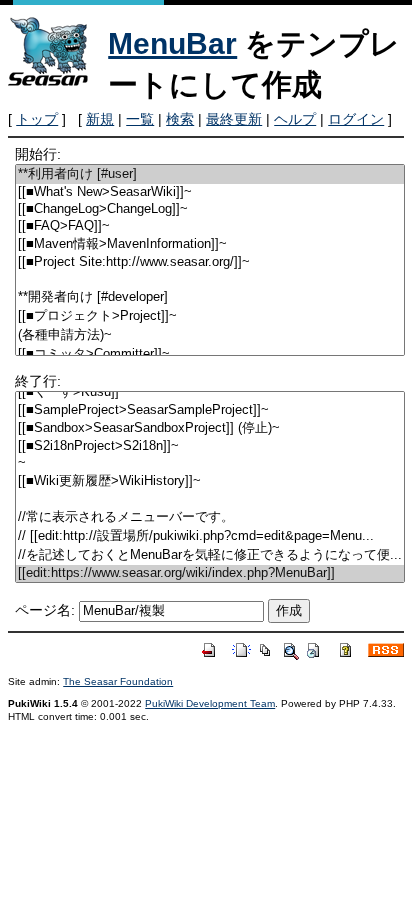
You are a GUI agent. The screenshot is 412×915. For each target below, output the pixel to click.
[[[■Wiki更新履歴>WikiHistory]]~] (210, 481)
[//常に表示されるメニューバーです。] (210, 517)
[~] (210, 463)
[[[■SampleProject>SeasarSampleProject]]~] (210, 410)
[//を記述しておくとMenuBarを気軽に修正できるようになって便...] (210, 555)
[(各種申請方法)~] (210, 335)
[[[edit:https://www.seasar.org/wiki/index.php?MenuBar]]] (210, 573)
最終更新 (234, 119)
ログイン (356, 119)
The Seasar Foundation (118, 681)
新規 (100, 119)
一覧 (140, 119)
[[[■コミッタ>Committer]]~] (210, 354)
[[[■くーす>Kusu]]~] (210, 392)
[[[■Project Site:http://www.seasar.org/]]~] (210, 262)
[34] (210, 499)
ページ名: (45, 610)
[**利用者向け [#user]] (210, 174)
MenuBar (172, 43)
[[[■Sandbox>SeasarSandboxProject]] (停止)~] (210, 428)
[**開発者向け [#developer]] (210, 297)
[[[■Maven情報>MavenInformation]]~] (210, 244)
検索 (180, 119)
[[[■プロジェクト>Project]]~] (210, 316)
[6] (210, 279)
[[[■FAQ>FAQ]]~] (210, 226)
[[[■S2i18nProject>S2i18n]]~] (210, 446)
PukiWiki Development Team (210, 703)
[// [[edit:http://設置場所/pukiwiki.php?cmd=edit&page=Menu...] (210, 536)
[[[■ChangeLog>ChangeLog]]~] (210, 209)
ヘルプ (295, 119)
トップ (37, 119)
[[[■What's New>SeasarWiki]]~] (210, 192)
